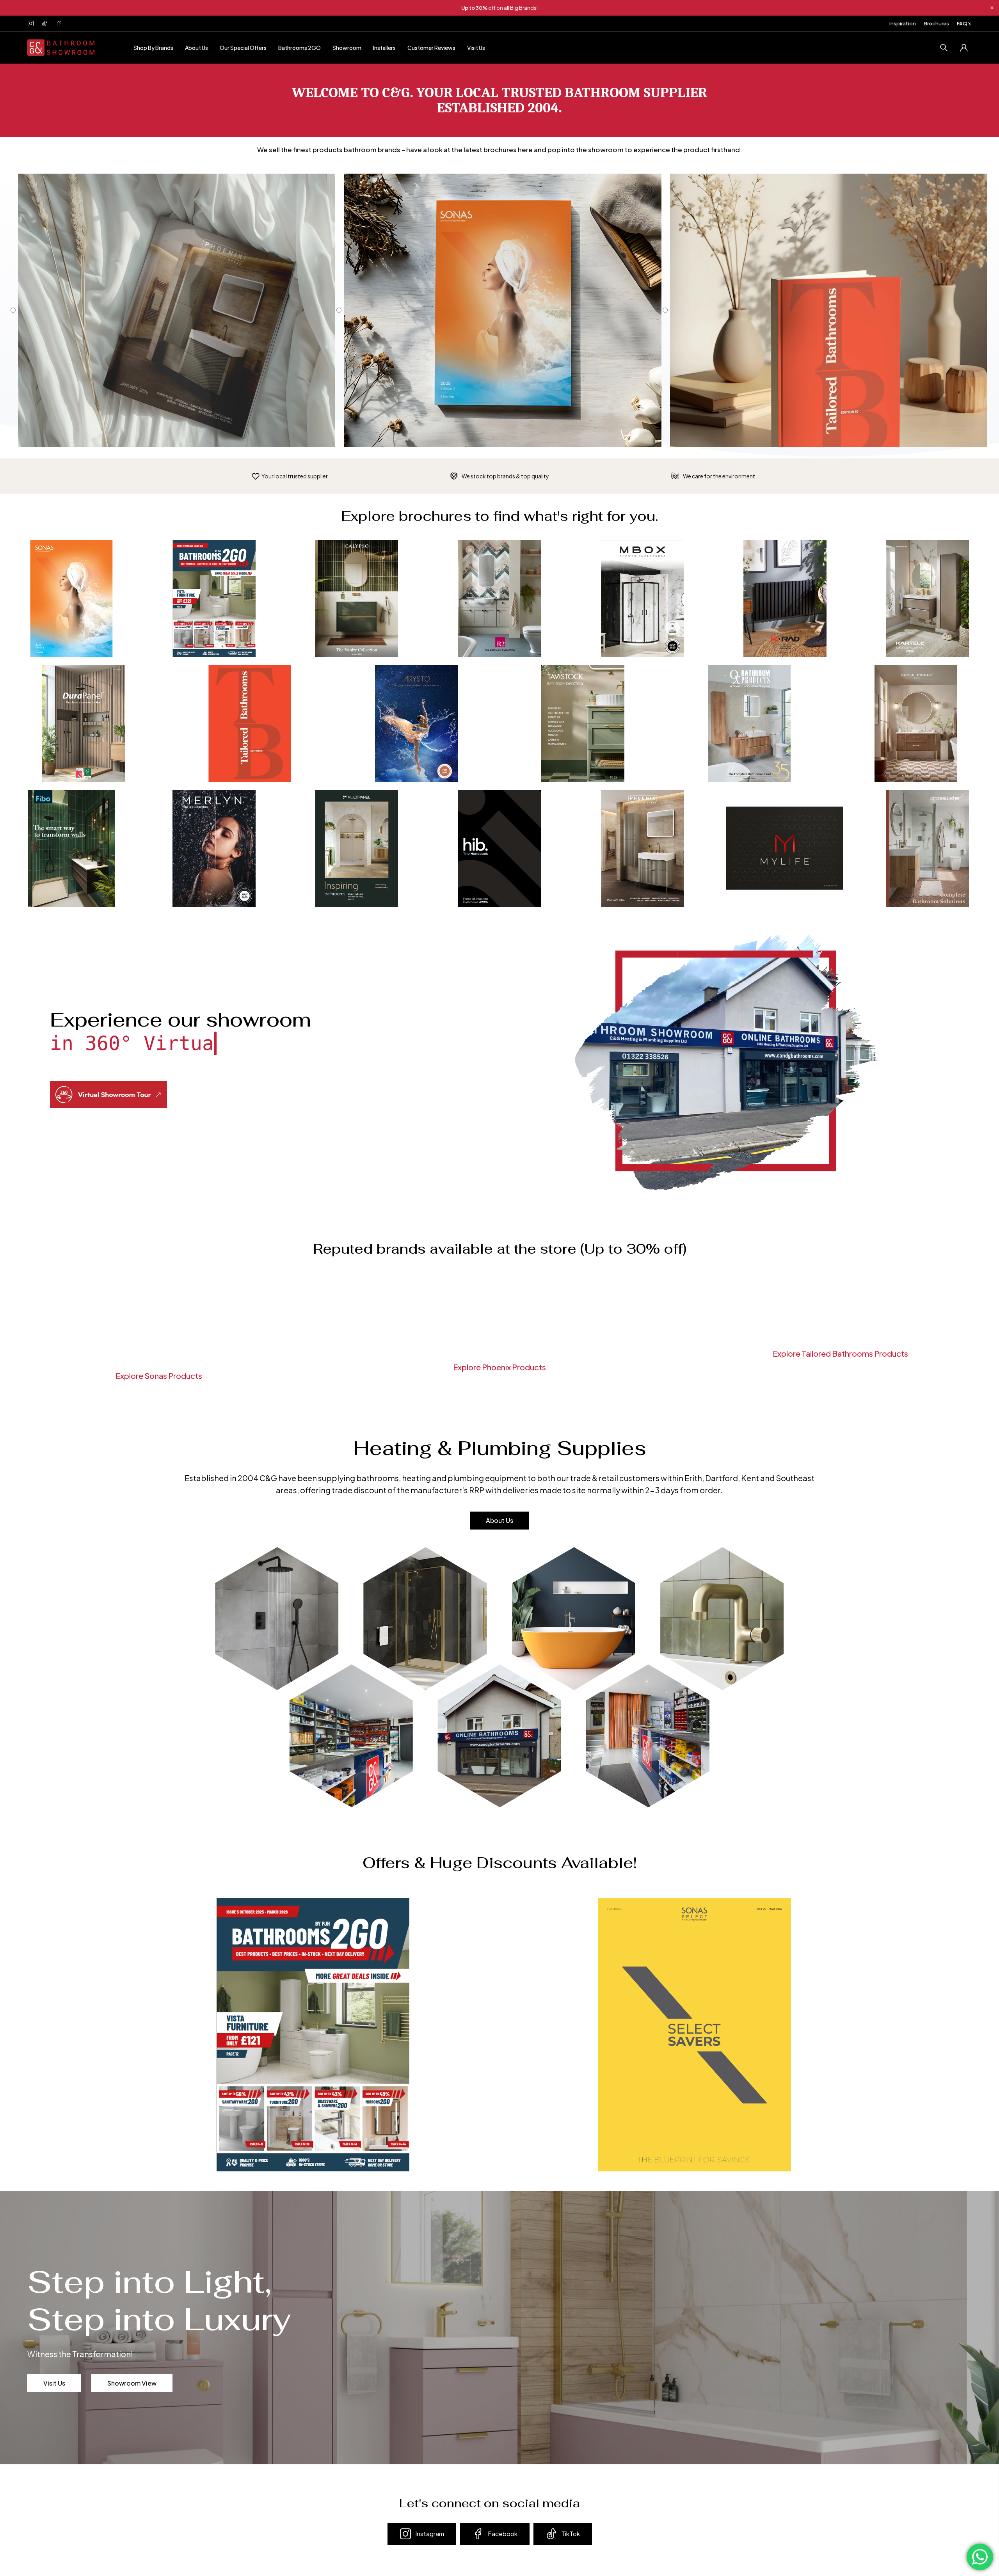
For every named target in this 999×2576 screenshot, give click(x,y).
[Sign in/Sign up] (964, 48)
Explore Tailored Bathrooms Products (840, 1353)
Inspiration (903, 23)
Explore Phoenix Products (499, 1367)
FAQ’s (964, 23)
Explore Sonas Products (159, 1376)
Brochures (936, 23)
